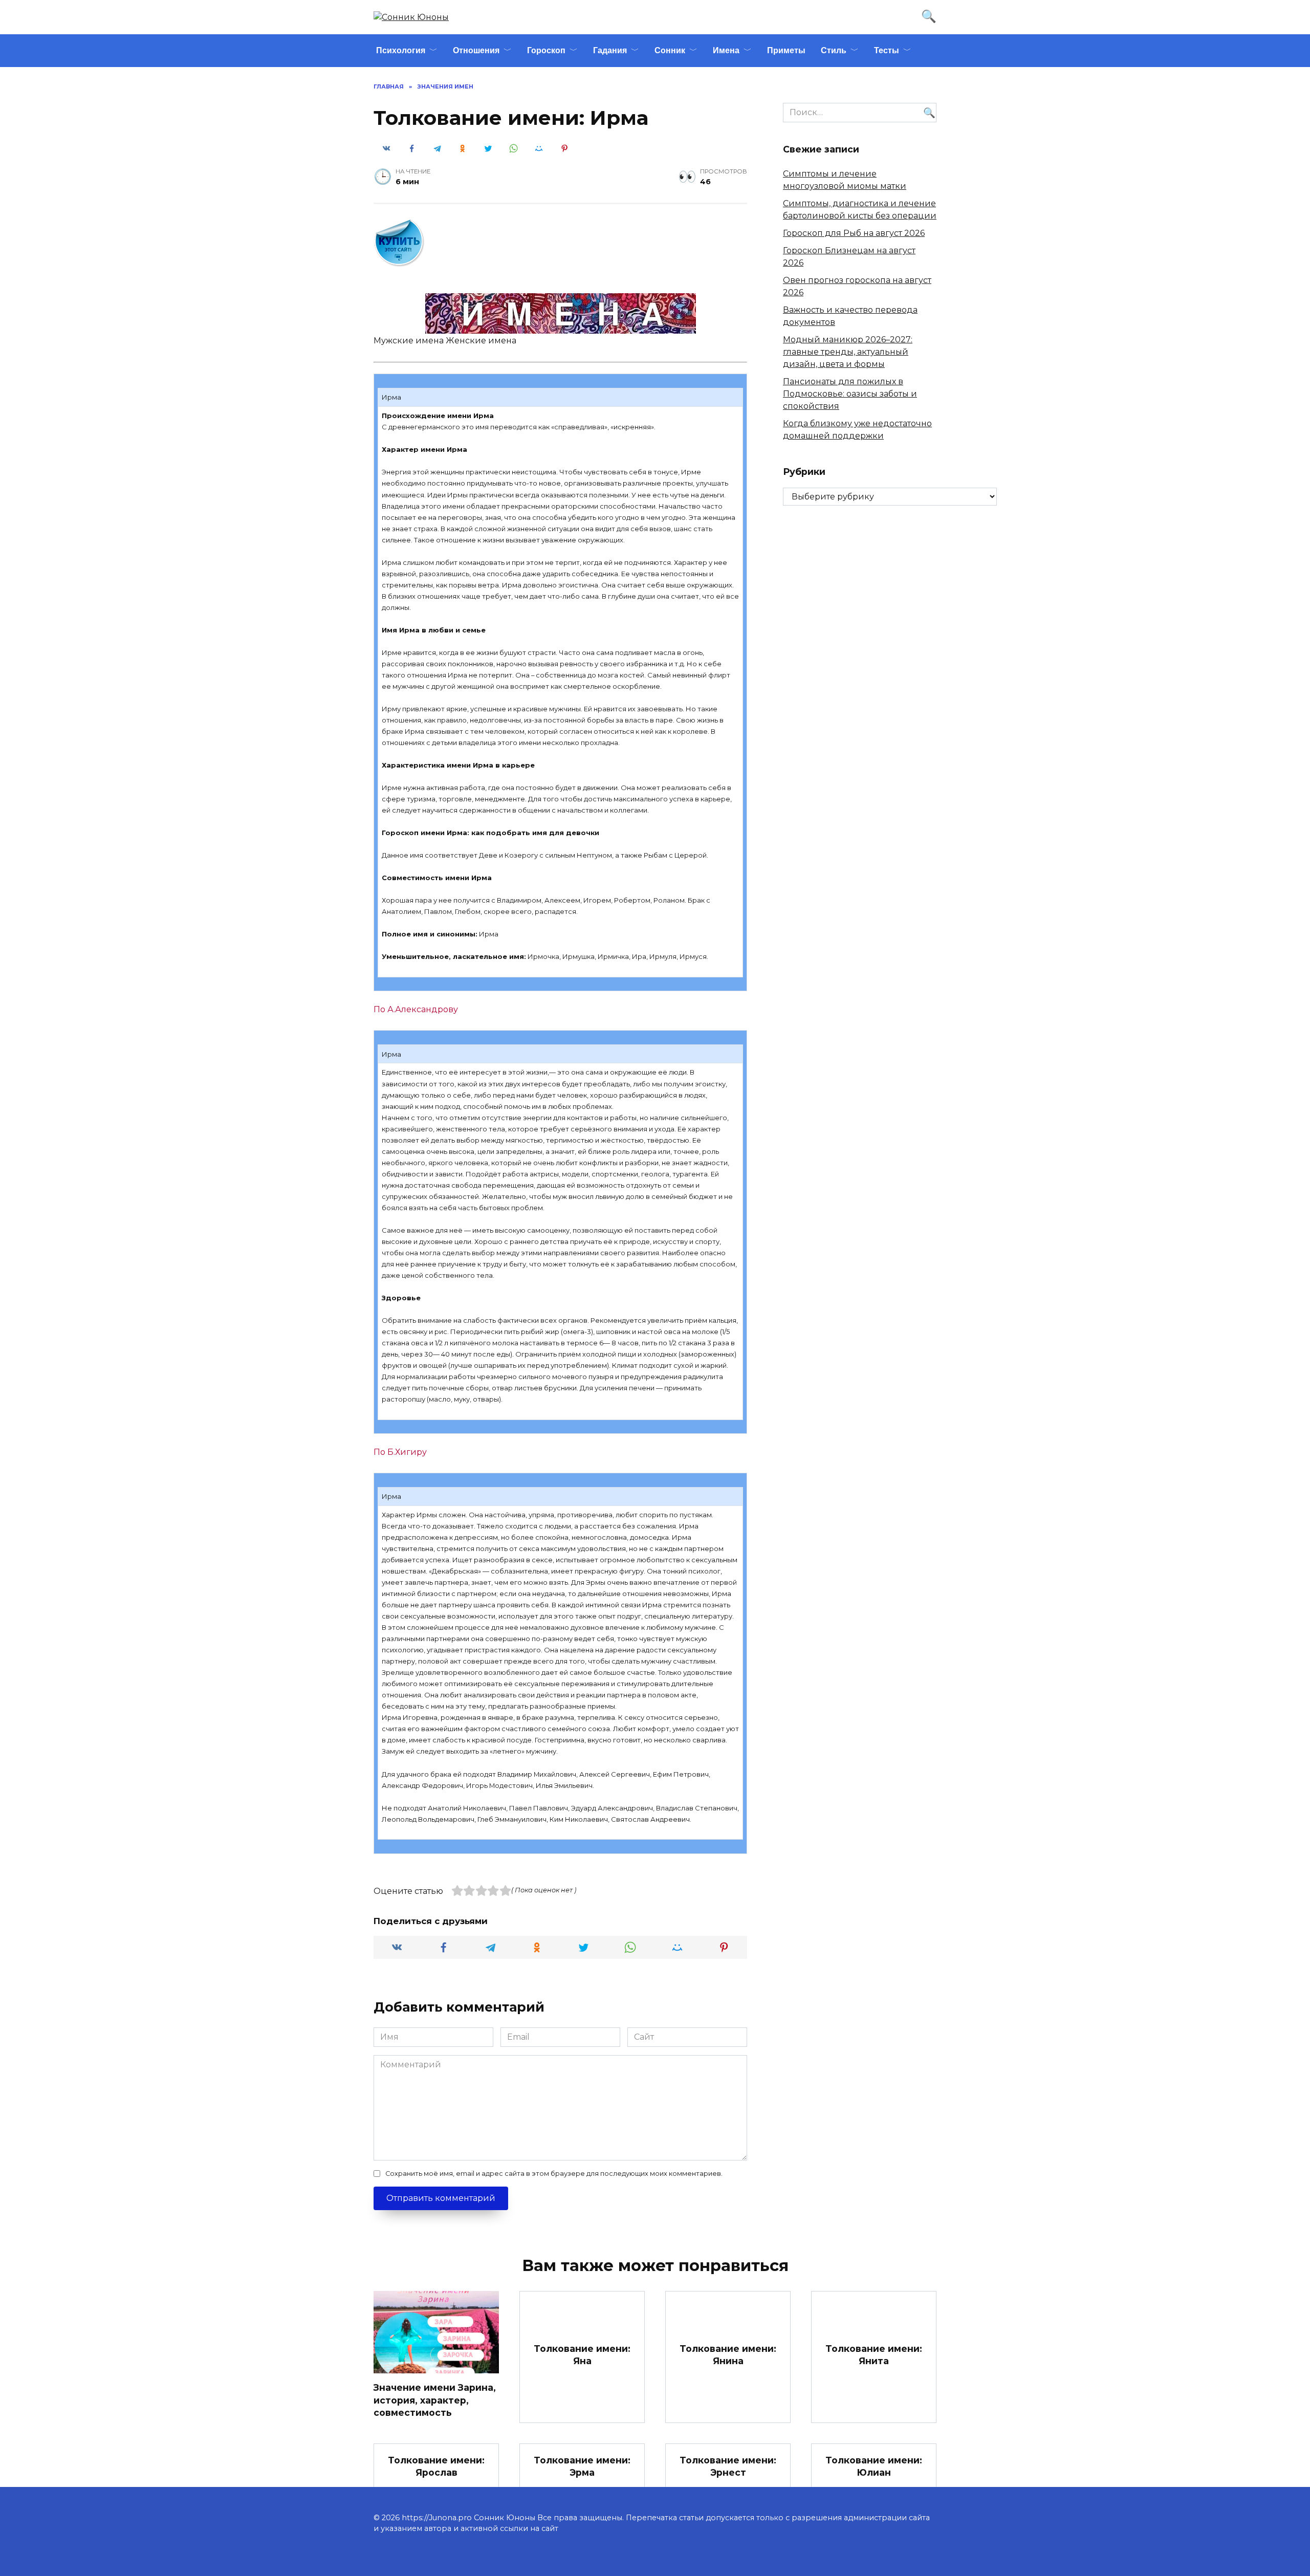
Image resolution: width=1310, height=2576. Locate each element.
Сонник (670, 50)
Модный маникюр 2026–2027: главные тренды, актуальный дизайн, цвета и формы (848, 352)
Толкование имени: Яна (582, 2355)
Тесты (887, 50)
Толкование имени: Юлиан (874, 2466)
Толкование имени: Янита (874, 2355)
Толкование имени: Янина (728, 2355)
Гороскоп (546, 50)
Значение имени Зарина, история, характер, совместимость (435, 2400)
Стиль (834, 50)
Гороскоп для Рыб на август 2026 (854, 233)
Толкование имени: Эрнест (728, 2466)
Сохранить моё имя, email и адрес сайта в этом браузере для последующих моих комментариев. (554, 2174)
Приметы (786, 50)
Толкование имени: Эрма (582, 2466)
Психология (401, 50)
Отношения (476, 50)
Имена (726, 50)
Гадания (610, 50)
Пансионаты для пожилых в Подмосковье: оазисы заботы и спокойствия (850, 394)
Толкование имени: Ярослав (436, 2466)
